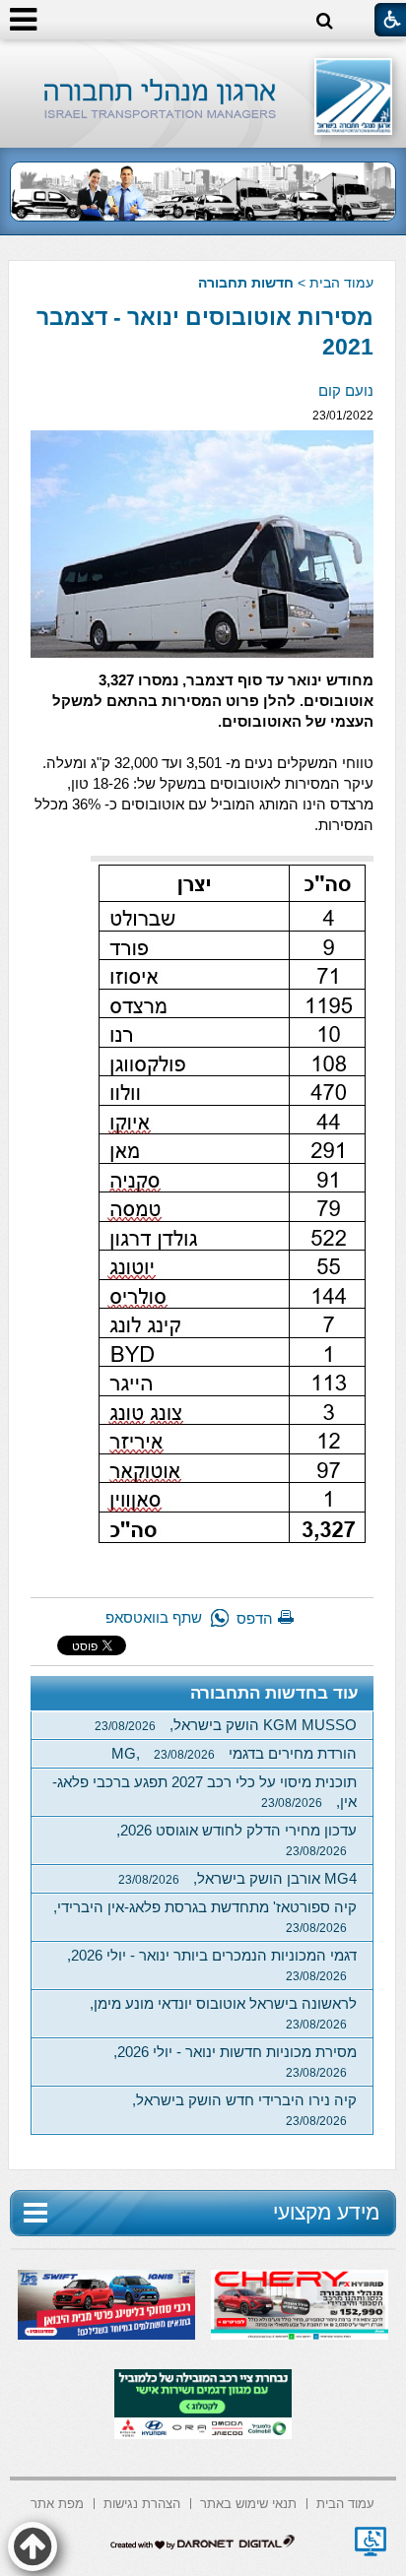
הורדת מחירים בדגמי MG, (234, 1753)
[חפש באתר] (325, 21)
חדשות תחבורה (246, 283)
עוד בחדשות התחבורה (274, 1693)
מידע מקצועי (326, 2212)
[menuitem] (345, 2502)
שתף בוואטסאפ (154, 1617)
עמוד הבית (341, 283)
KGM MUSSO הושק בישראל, (226, 1725)
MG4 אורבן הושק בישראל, (237, 1878)
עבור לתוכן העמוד (203, 59)
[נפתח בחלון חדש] (371, 2542)
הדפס (255, 1618)
